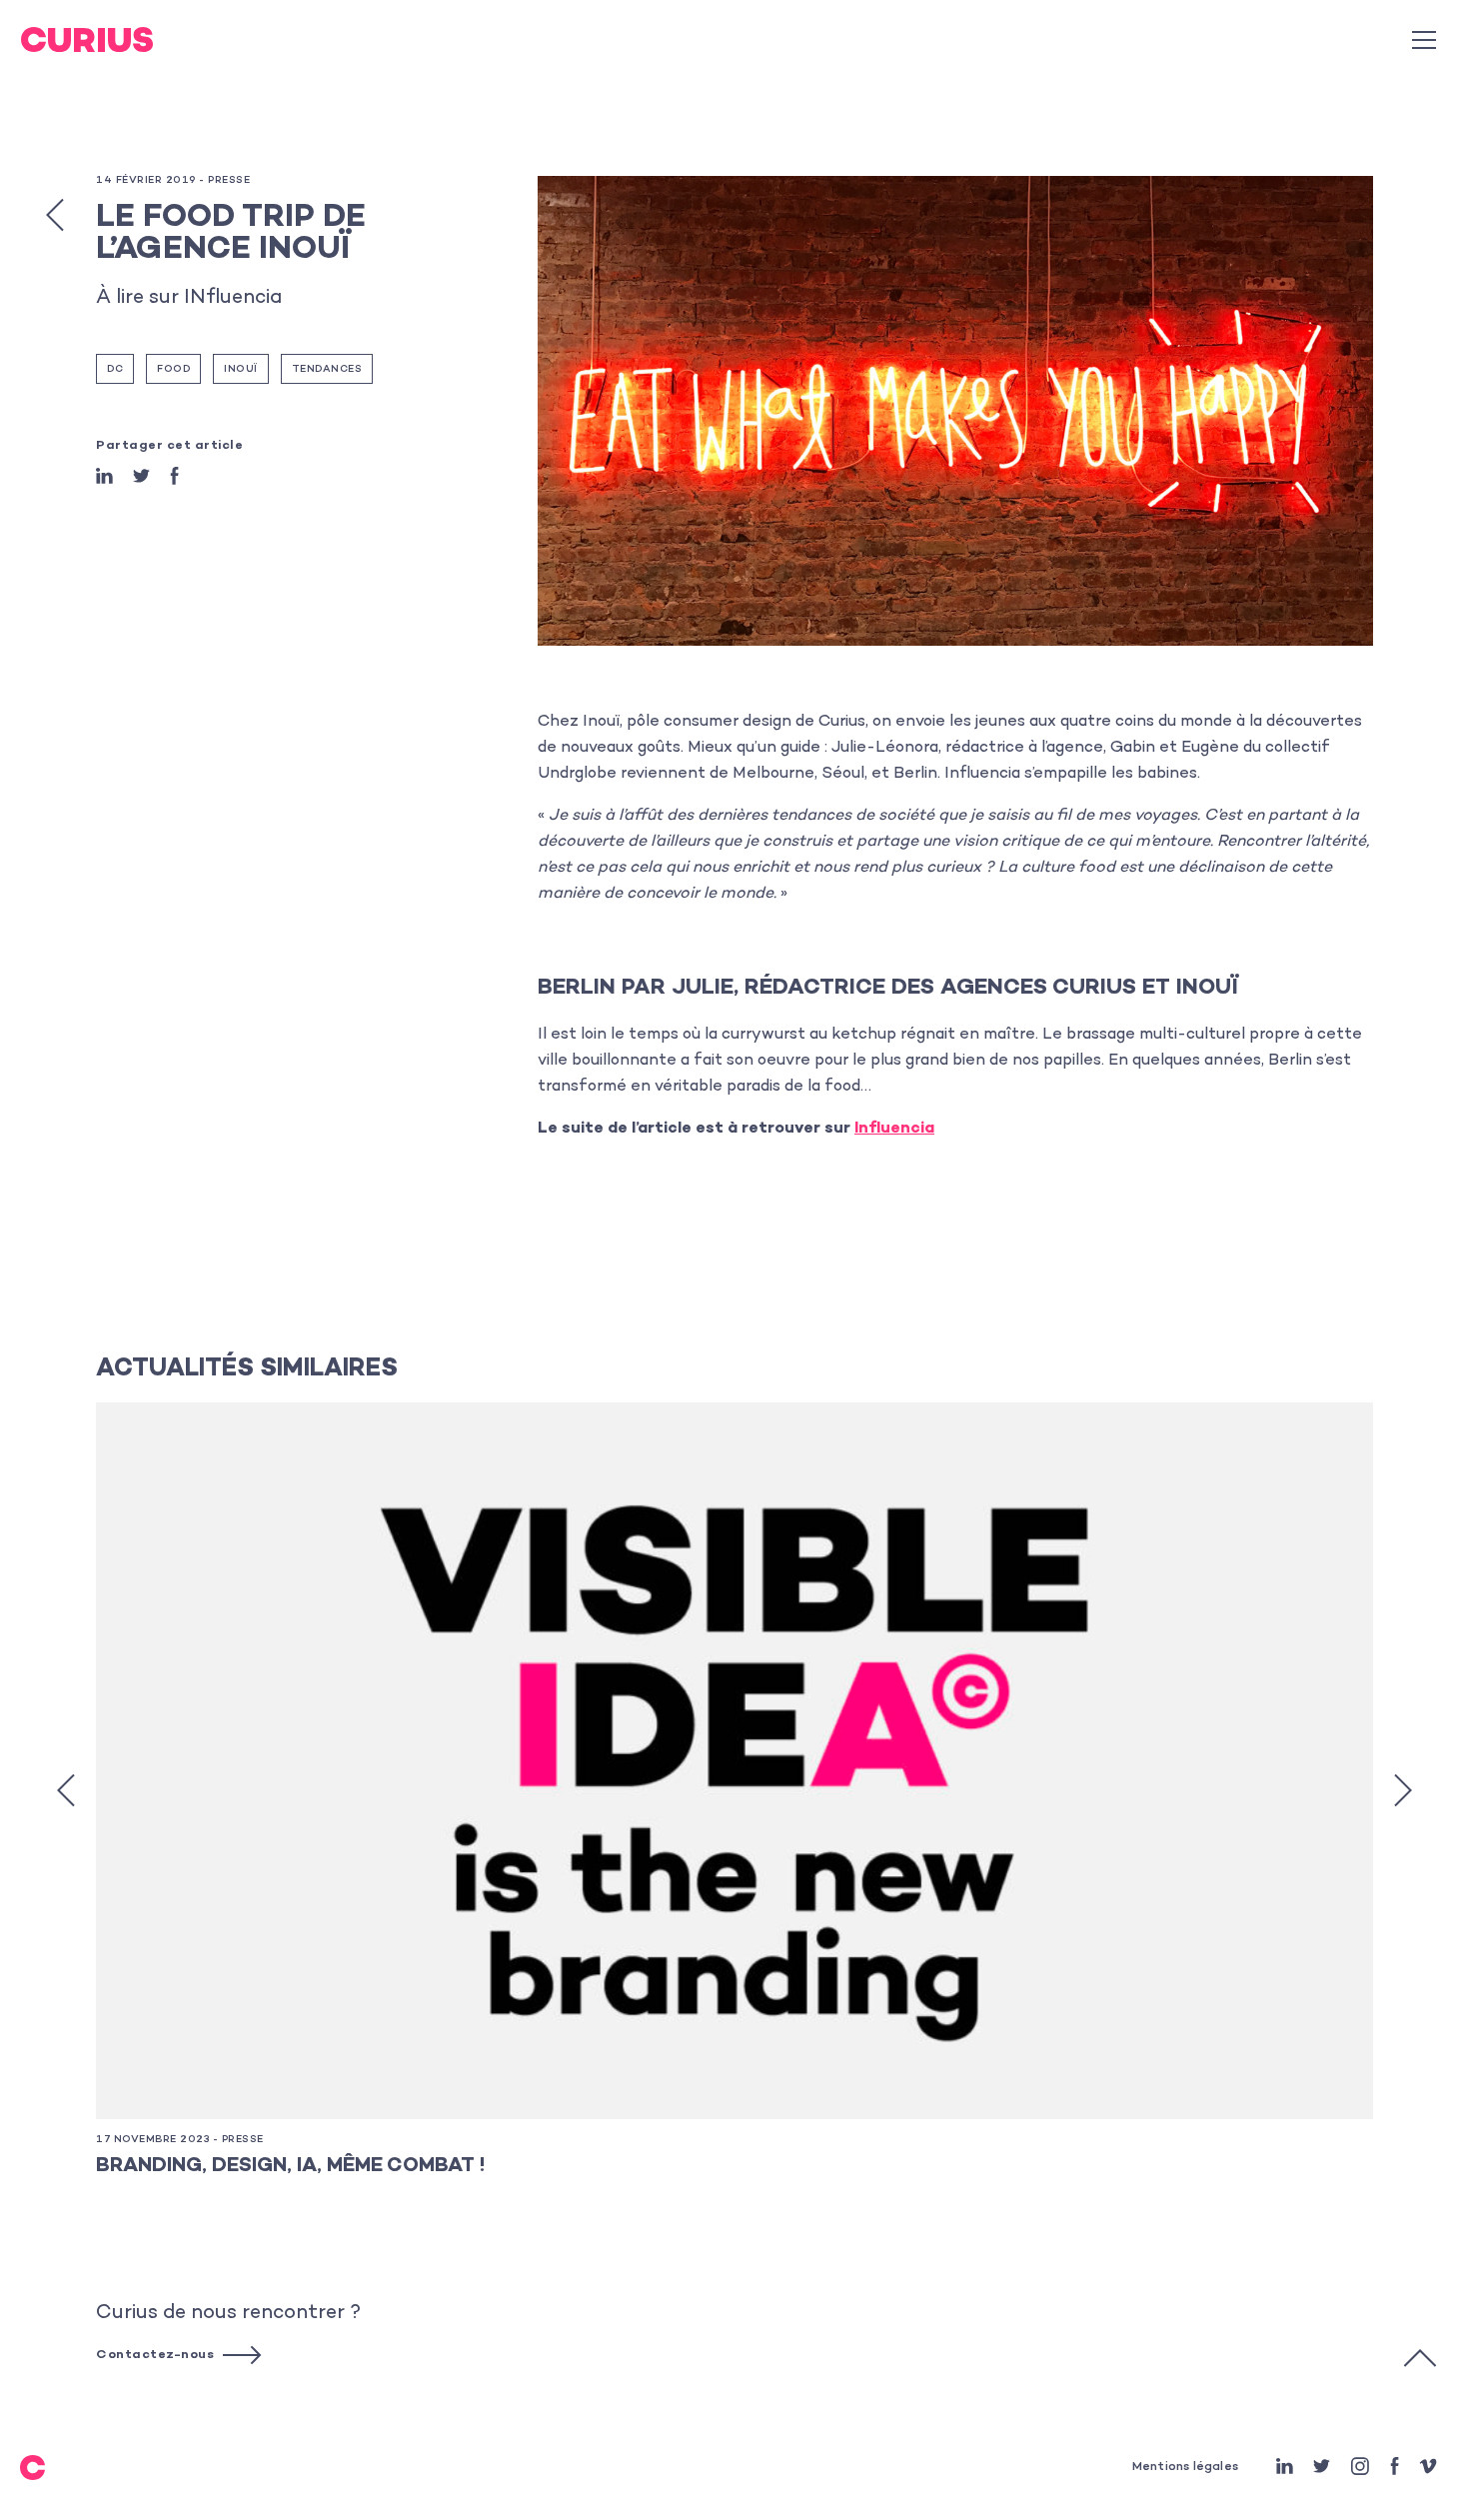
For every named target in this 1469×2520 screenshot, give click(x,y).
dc (115, 370)
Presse (229, 181)
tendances (327, 370)
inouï (241, 370)
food (173, 370)
